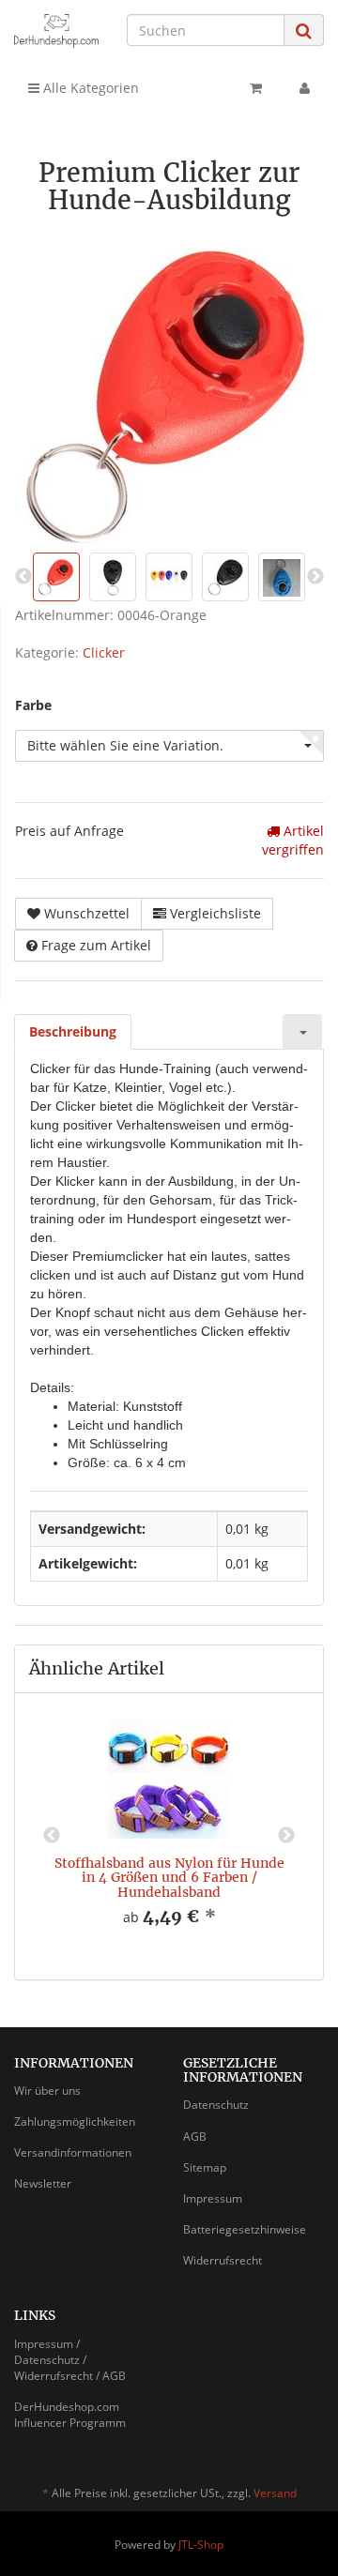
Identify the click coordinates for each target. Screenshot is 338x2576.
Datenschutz (216, 2105)
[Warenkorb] (256, 88)
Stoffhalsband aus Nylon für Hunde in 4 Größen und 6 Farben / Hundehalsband (169, 1878)
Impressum (213, 2198)
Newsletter (43, 2183)
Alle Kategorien (89, 88)
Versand (275, 2493)
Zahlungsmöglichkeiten (75, 2121)
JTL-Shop (201, 2545)
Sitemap (205, 2167)
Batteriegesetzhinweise (245, 2229)
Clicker (104, 652)
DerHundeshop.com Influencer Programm (70, 2415)
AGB (195, 2137)
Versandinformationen (73, 2152)
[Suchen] (304, 30)
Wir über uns (47, 2091)
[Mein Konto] (305, 88)
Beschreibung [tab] (73, 1031)
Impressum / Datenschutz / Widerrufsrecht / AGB (70, 2360)
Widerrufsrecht (223, 2260)
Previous (52, 1836)
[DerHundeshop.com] (56, 31)
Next (286, 1836)
